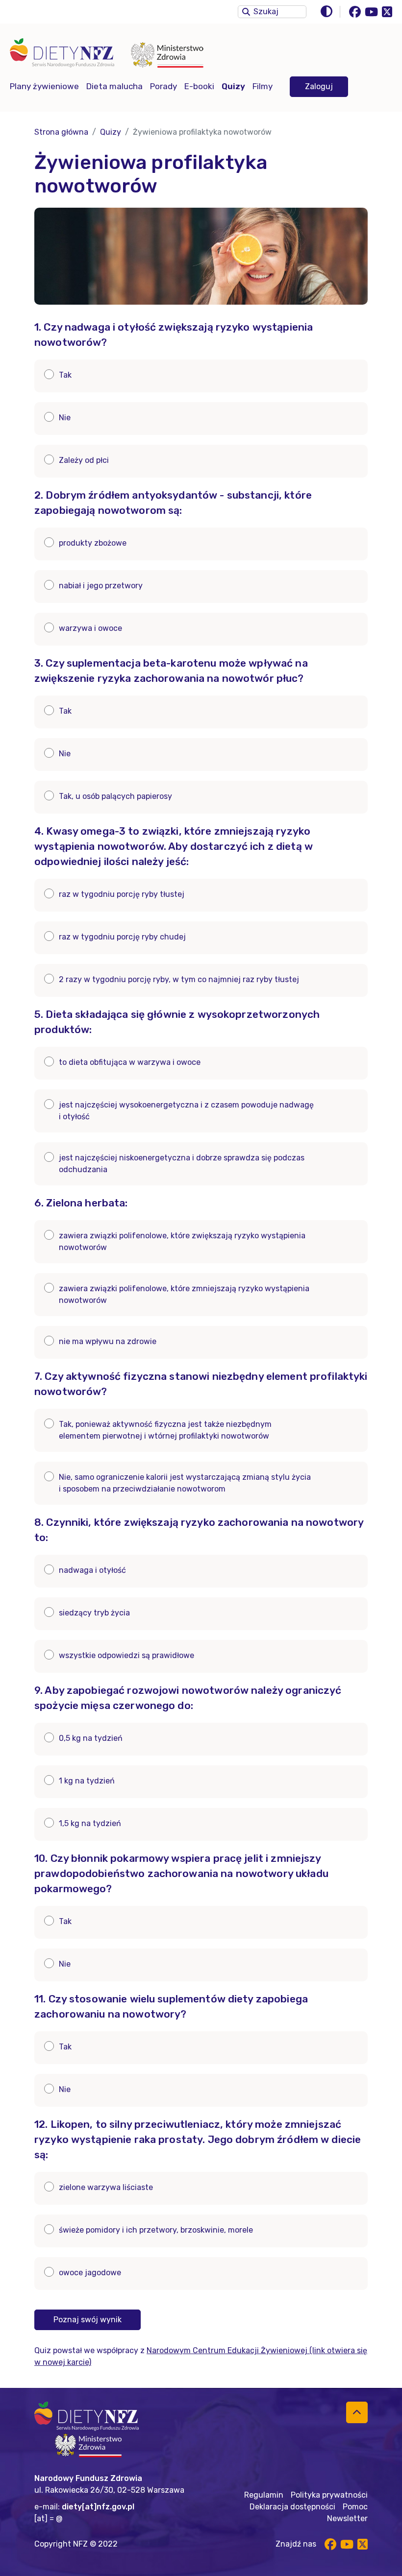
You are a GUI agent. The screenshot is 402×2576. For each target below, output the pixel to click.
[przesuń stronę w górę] (357, 2412)
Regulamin (264, 2495)
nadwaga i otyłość (92, 1570)
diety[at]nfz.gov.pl (98, 2507)
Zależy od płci (84, 460)
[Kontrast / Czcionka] (353, 12)
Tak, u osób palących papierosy (115, 796)
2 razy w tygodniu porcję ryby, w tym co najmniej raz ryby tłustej (179, 979)
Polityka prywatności (329, 2495)
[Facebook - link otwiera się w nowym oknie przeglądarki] (355, 12)
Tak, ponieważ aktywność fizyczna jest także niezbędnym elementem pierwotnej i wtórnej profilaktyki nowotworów (165, 1430)
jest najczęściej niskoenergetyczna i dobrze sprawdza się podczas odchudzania (182, 1164)
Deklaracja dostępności (292, 2507)
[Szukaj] (246, 11)
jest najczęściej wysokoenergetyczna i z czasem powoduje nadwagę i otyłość (186, 1111)
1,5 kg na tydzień (90, 1823)
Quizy (233, 86)
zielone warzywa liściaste (106, 2187)
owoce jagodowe (90, 2273)
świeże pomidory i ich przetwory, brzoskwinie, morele (156, 2230)
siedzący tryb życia (94, 1613)
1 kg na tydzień (87, 1781)
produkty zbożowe (93, 543)
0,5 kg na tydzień (91, 1738)
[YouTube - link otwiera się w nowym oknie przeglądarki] (371, 12)
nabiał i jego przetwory (101, 586)
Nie (65, 418)
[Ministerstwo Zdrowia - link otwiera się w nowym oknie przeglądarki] (88, 2445)
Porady (163, 86)
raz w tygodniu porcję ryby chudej (122, 937)
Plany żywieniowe (44, 86)
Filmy (263, 86)
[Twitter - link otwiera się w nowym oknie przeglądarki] (387, 12)
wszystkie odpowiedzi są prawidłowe (126, 1655)
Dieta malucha (114, 86)
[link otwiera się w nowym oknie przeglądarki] (170, 57)
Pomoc (355, 2507)
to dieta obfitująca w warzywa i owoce (130, 1062)
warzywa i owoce (90, 628)
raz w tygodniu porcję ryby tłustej (122, 894)
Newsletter (347, 2518)
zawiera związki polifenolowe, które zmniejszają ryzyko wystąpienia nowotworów (184, 1294)
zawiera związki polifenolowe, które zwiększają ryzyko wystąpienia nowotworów (182, 1241)
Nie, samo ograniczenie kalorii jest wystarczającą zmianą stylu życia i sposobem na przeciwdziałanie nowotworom (185, 1483)
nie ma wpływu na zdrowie (108, 1341)
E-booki (199, 86)
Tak (65, 375)
